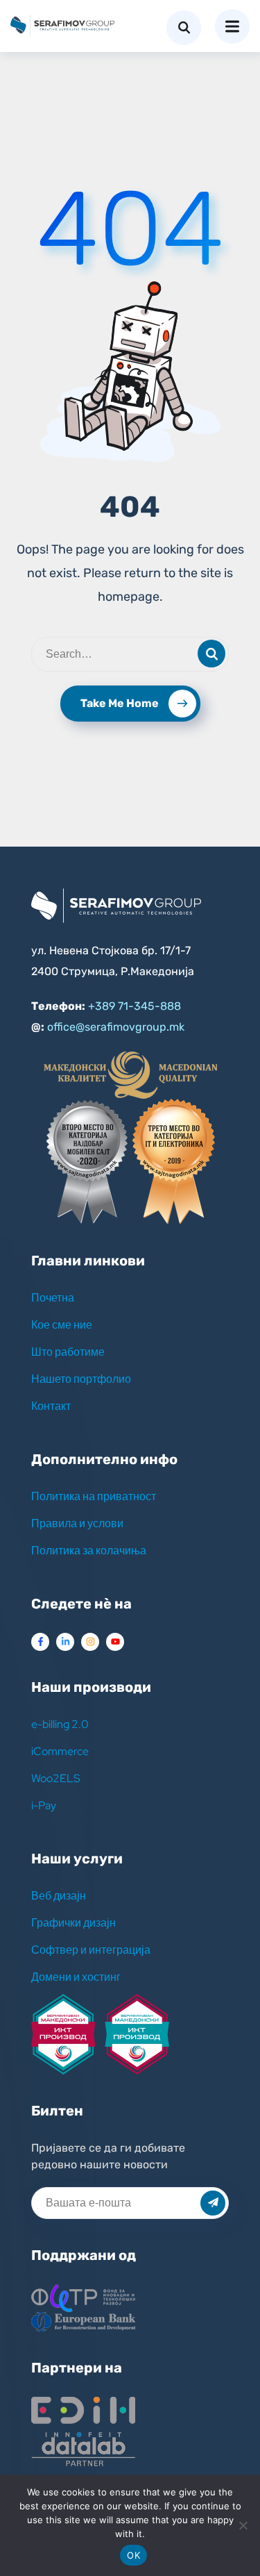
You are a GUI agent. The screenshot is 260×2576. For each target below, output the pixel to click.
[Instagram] (90, 1642)
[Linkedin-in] (65, 1642)
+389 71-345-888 (135, 1006)
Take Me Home (120, 703)
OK (133, 2555)
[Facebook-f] (40, 1642)
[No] (243, 2525)
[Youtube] (115, 1642)
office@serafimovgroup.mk (116, 1027)
